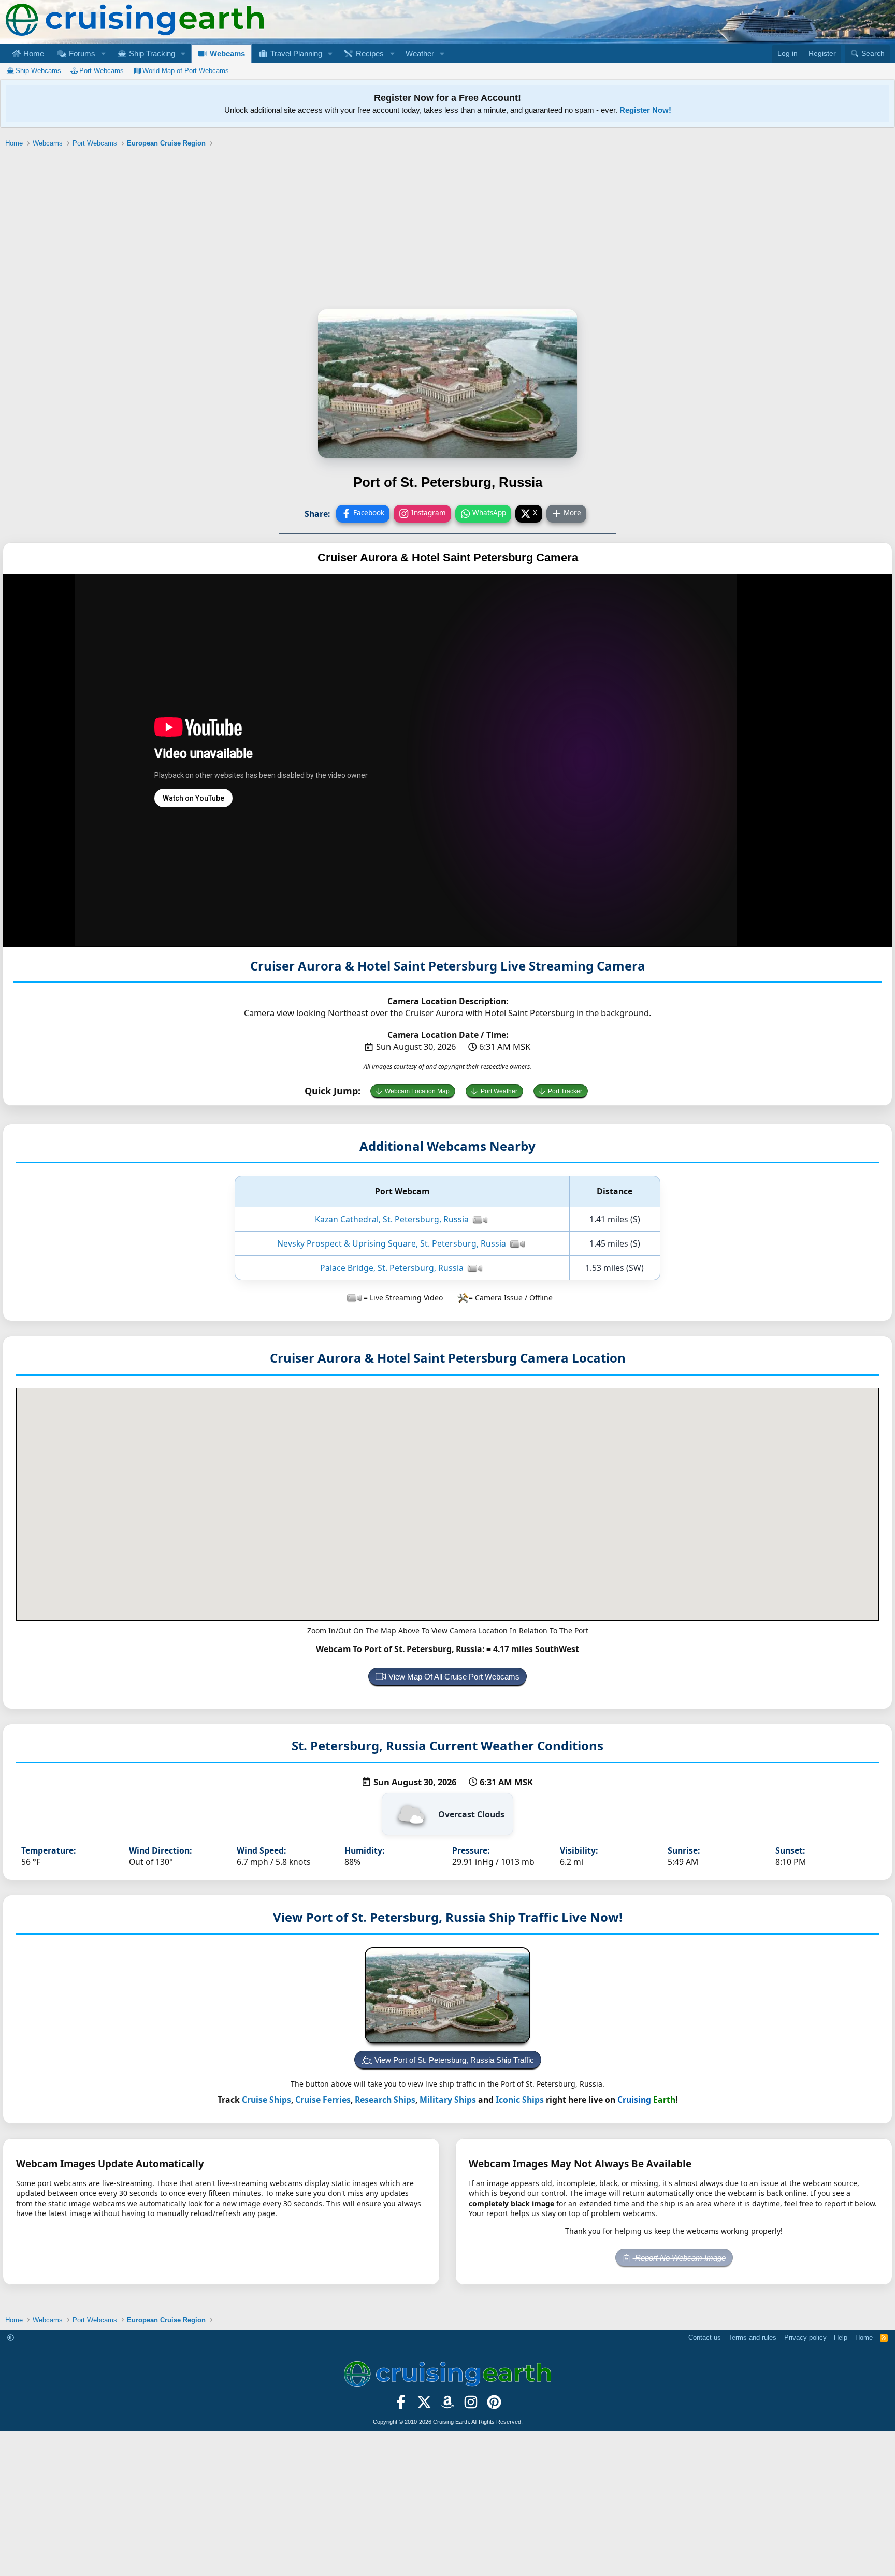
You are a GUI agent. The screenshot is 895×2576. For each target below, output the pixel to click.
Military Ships (448, 2100)
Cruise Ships (266, 2100)
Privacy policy (805, 2338)
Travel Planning (295, 54)
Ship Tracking (151, 54)
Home (33, 54)
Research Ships (385, 2100)
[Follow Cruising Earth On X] (424, 2405)
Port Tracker (565, 1091)
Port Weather (499, 1091)
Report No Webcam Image (679, 2258)
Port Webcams (102, 71)
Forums (81, 54)
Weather (420, 54)
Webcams (226, 54)
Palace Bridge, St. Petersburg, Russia (392, 1268)
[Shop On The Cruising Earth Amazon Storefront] (448, 2405)
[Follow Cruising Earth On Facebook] (401, 2405)
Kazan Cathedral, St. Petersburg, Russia (392, 1219)
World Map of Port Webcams (186, 71)
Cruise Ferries (323, 2100)
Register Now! (645, 110)
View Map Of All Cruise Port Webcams (454, 1677)
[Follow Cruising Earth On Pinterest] (494, 2405)
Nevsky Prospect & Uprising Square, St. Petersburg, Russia (392, 1243)
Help (841, 2338)
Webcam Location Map (417, 1091)
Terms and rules (752, 2338)
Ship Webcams (38, 71)
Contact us (705, 2338)
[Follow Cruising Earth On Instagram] (471, 2405)
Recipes (369, 54)
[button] (103, 54)
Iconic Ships (520, 2100)
